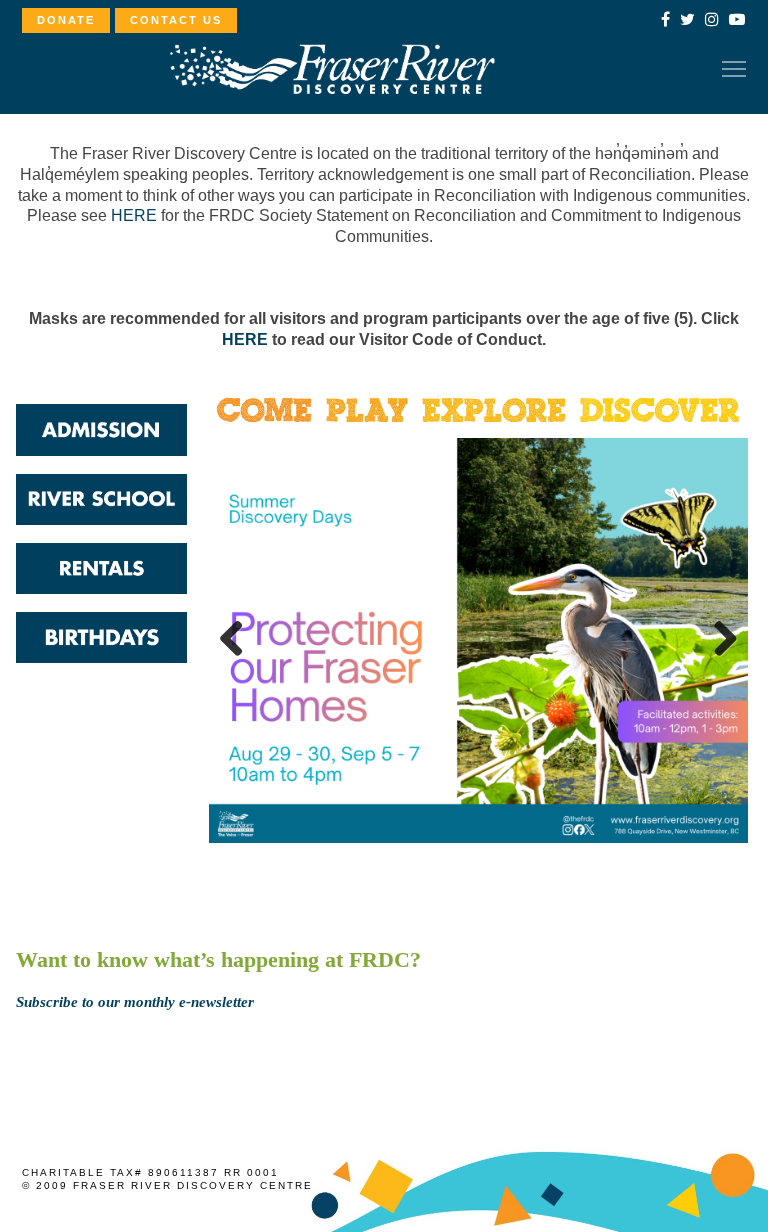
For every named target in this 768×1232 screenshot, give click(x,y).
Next (718, 640)
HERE (134, 215)
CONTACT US (176, 20)
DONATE (66, 20)
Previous (239, 640)
